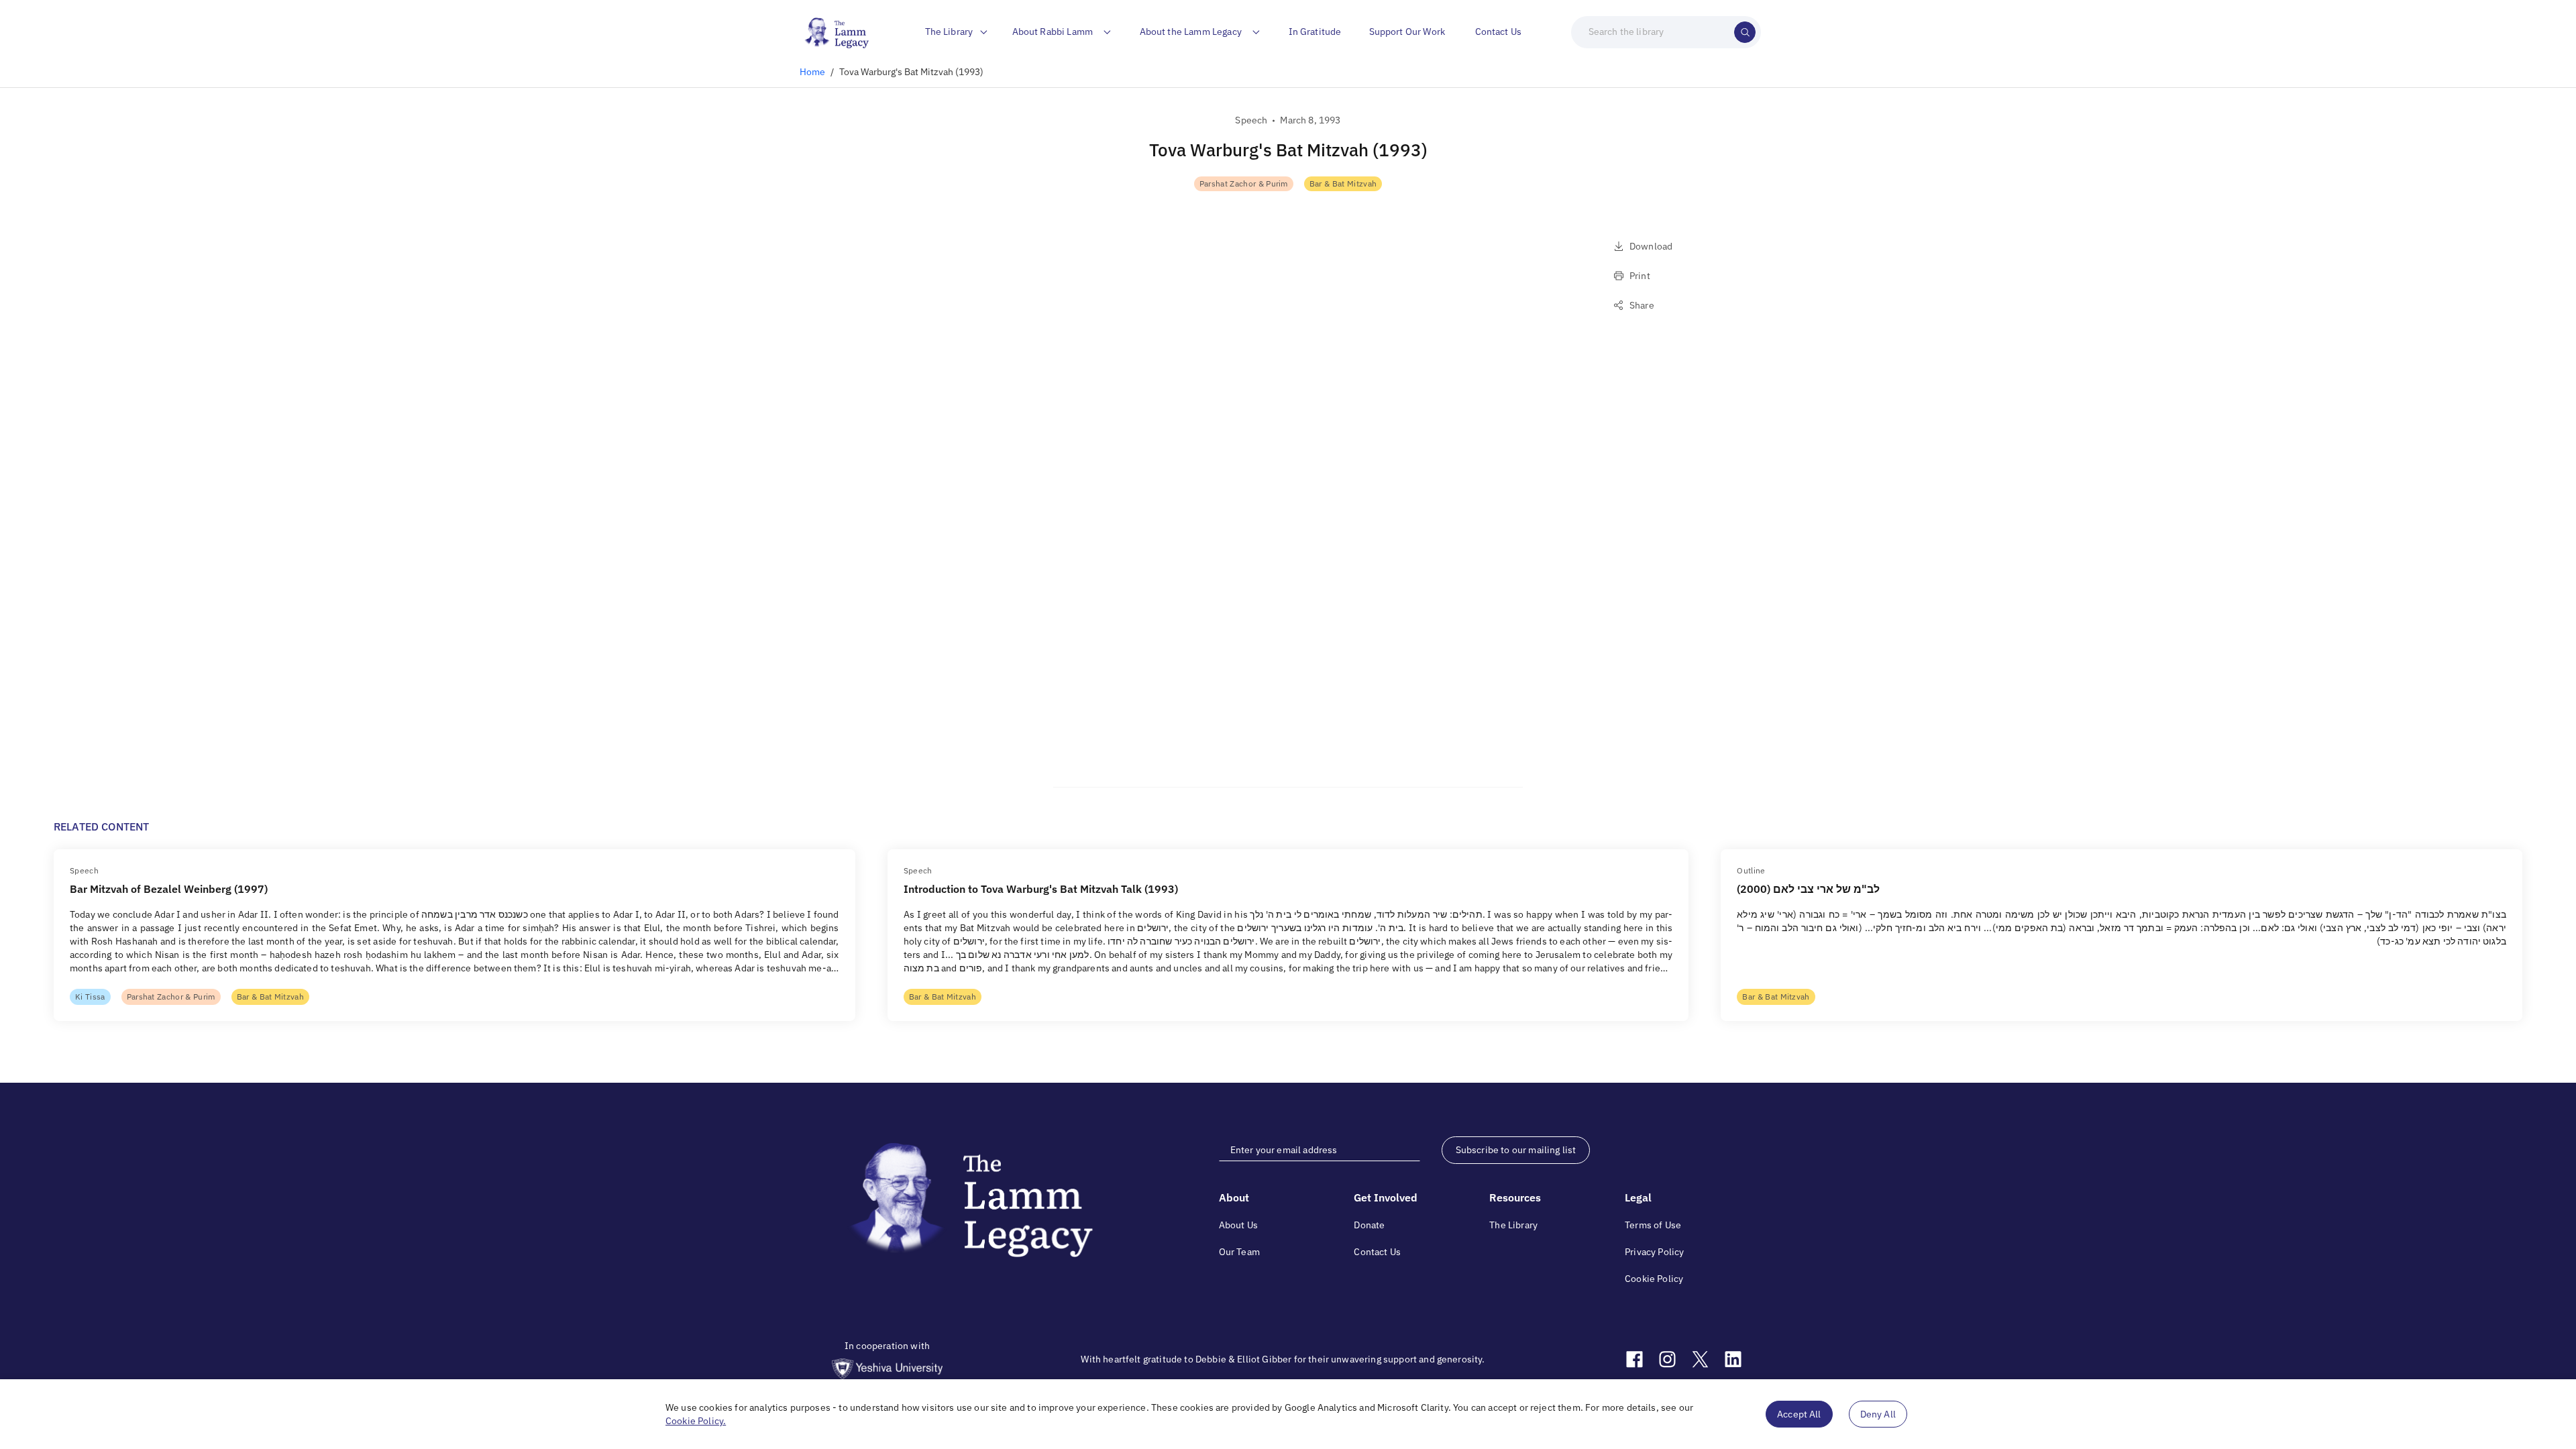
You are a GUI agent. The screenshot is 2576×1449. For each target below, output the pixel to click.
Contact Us (1499, 32)
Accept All (1799, 1414)
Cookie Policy (1654, 1279)
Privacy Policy (1654, 1252)
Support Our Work (1407, 32)
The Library (1513, 1225)
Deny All (1878, 1414)
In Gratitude (1315, 32)
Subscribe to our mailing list (1516, 1150)
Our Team (1239, 1252)
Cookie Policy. (696, 1421)
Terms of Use (1653, 1225)
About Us (1238, 1225)
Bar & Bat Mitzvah (1343, 183)
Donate (1369, 1225)
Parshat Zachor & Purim (1244, 183)
